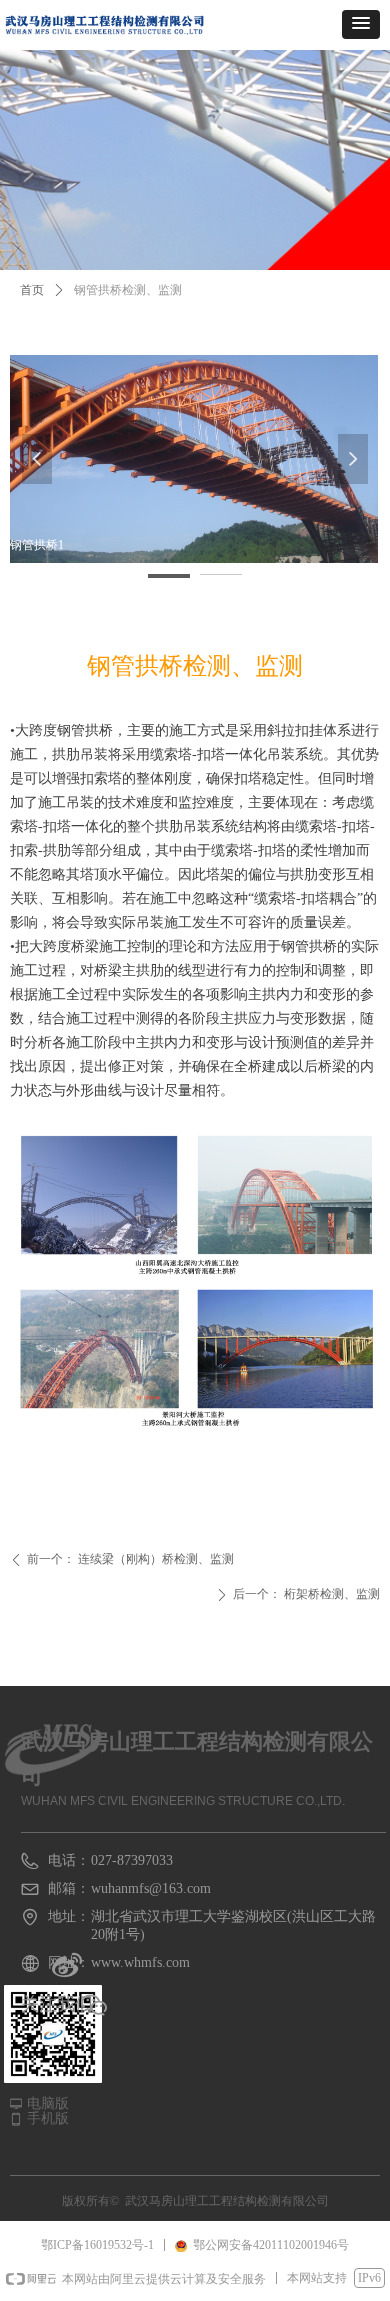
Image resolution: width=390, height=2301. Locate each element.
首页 (32, 290)
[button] (361, 24)
